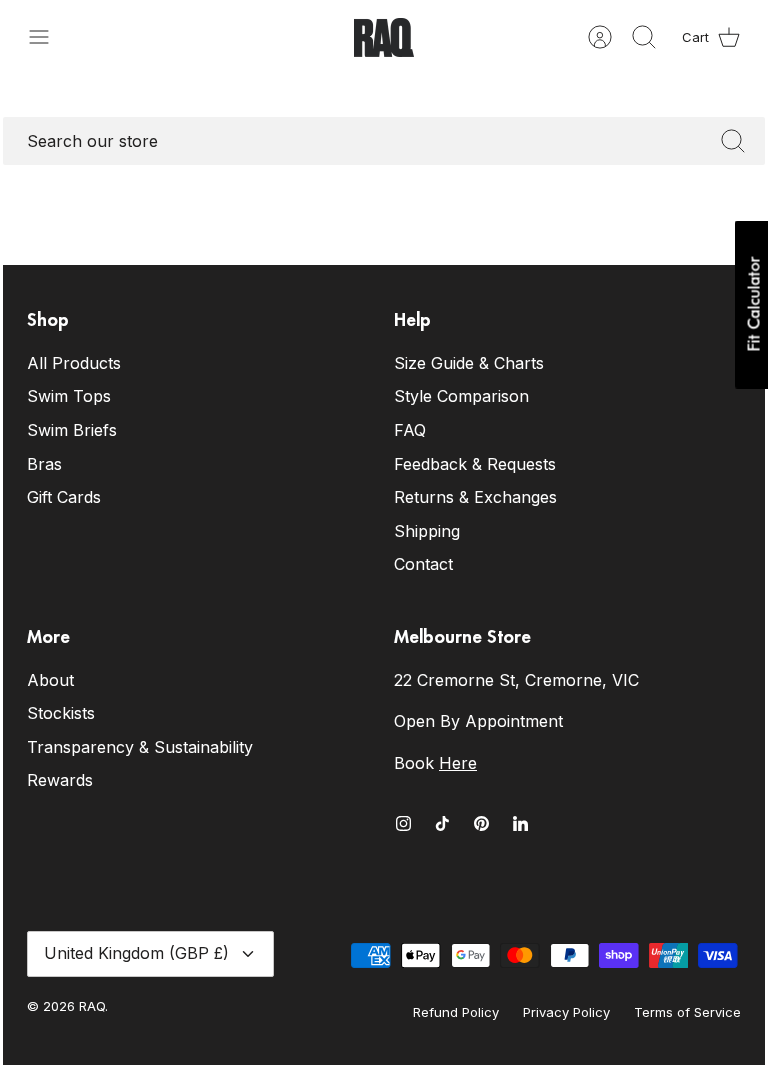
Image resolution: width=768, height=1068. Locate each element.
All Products (74, 363)
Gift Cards (64, 497)
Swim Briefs (72, 430)
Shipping (427, 531)
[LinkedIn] (520, 823)
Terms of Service (687, 1012)
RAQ (92, 1006)
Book (435, 763)
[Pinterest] (481, 823)
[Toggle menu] (49, 37)
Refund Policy (456, 1012)
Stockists (61, 713)
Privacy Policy (566, 1012)
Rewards (60, 780)
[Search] (733, 141)
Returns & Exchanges (475, 497)
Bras (44, 464)
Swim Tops (69, 396)
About (50, 680)
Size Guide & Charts (469, 363)
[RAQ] (384, 37)
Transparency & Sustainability (140, 747)
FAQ (410, 430)
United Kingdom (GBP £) (136, 953)
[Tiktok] (442, 823)
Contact (423, 564)
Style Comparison (461, 396)
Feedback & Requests (475, 464)
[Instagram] (403, 823)
